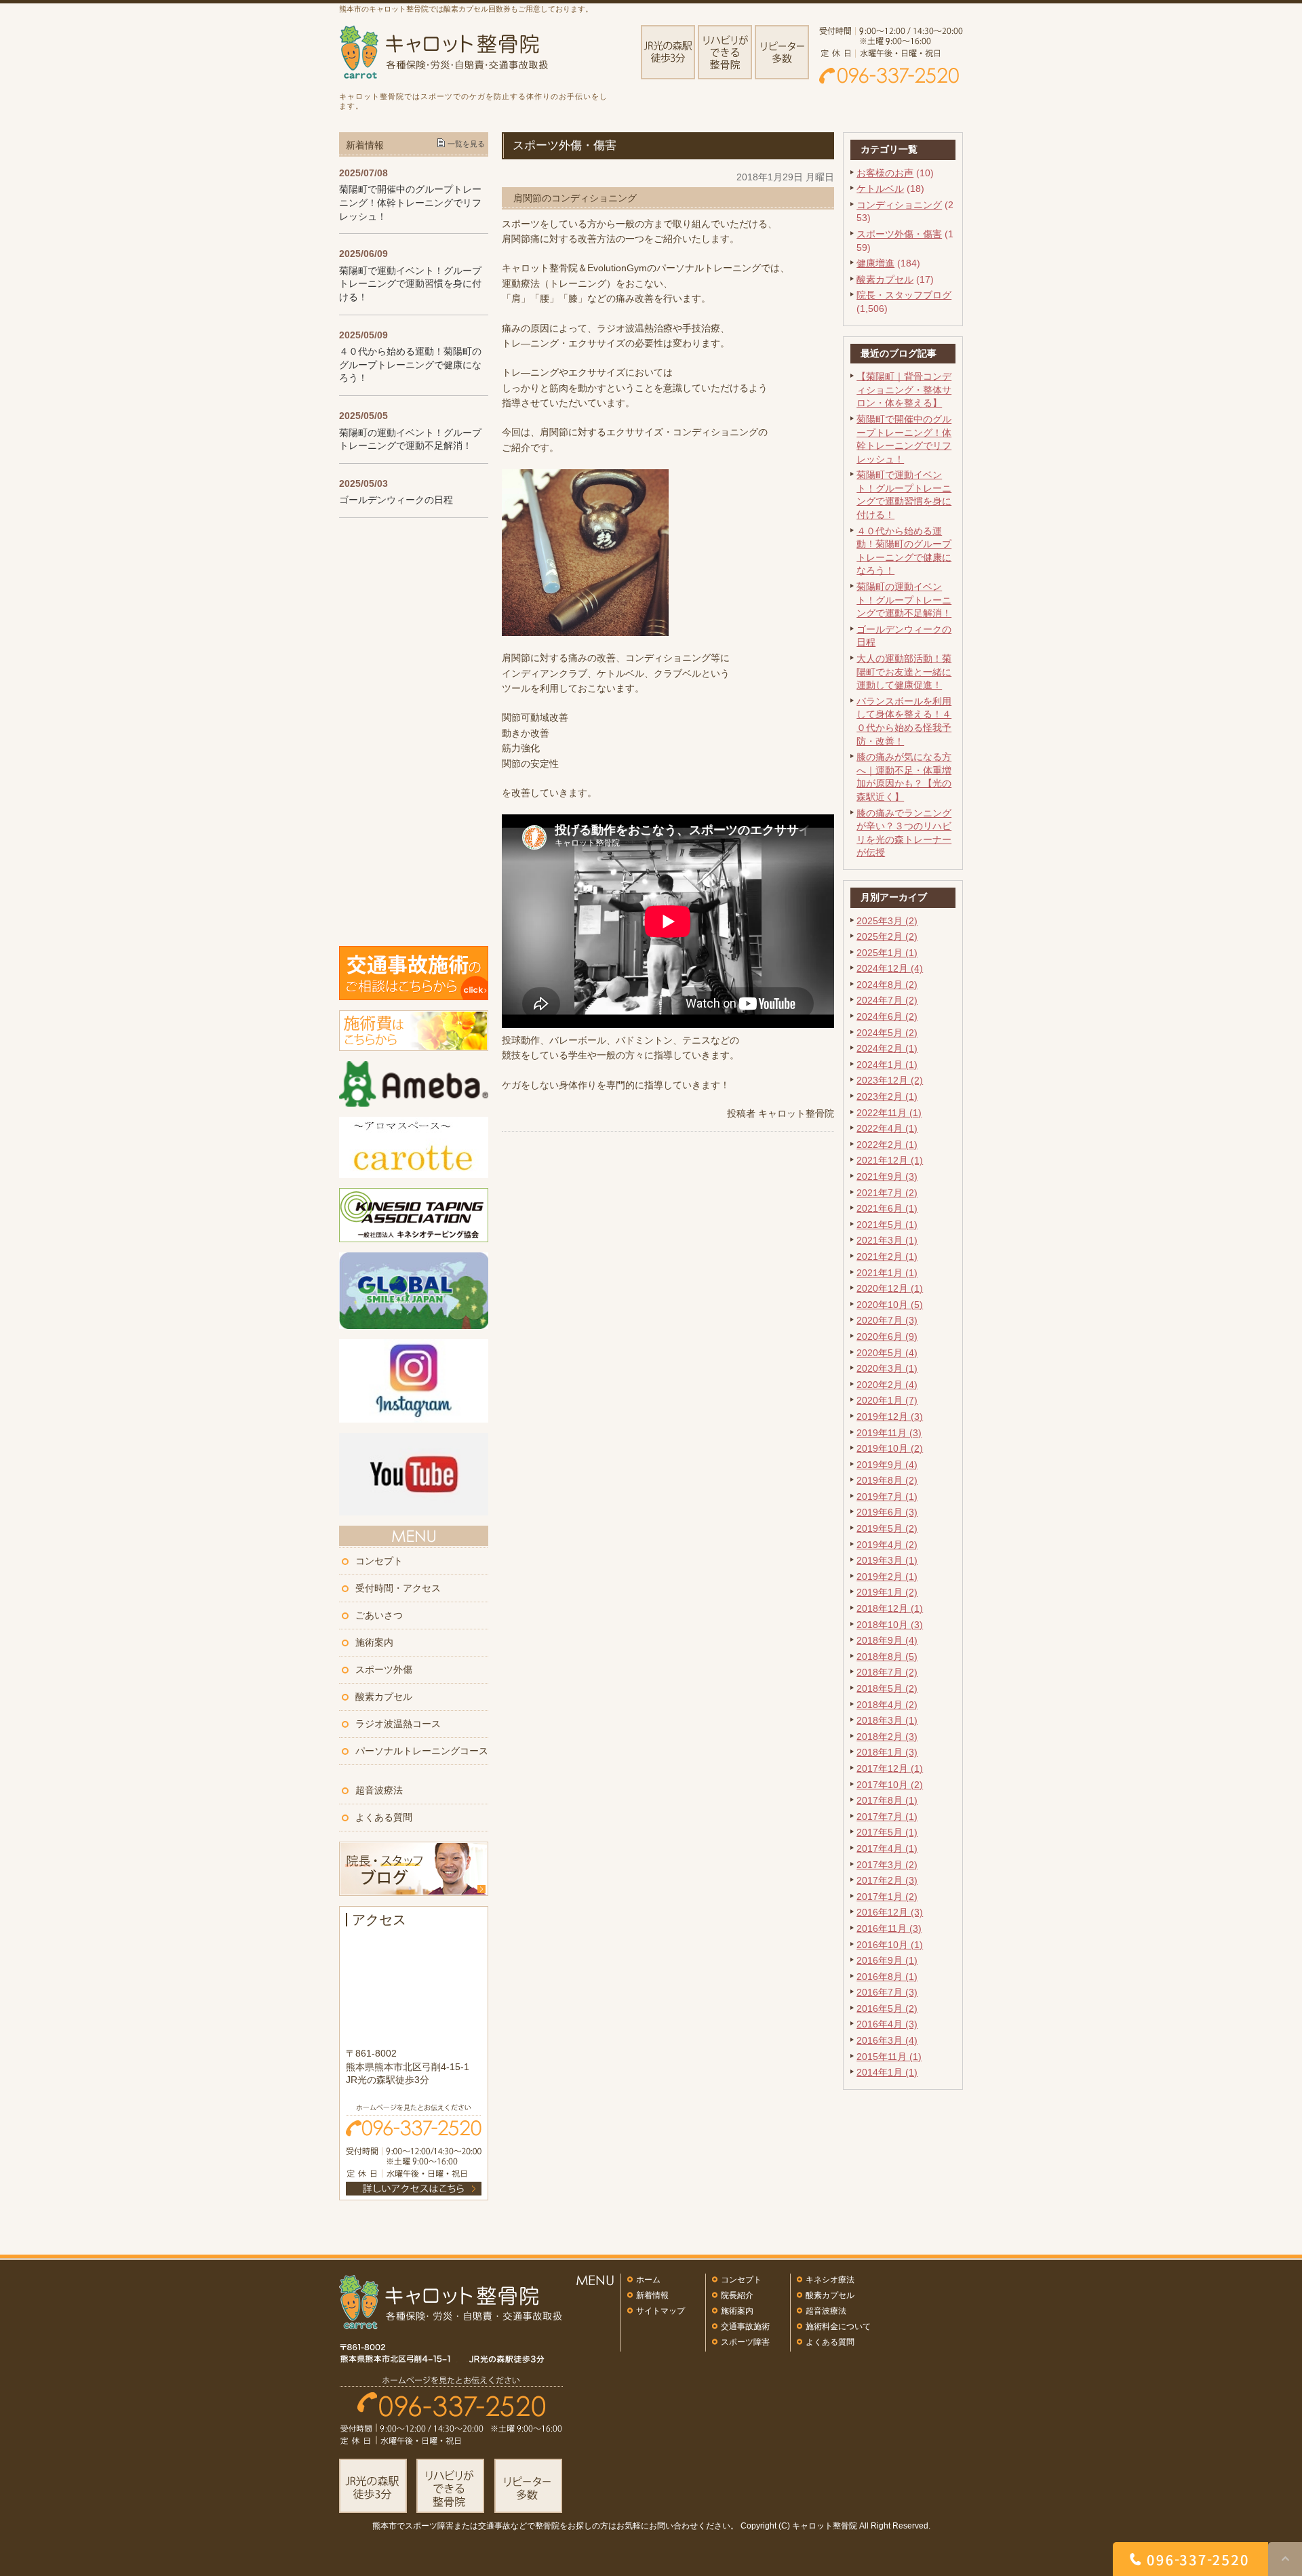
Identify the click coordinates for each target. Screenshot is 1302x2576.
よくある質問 (384, 1817)
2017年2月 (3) (887, 1880)
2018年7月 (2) (887, 1672)
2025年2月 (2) (887, 936)
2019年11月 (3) (889, 1433)
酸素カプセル (885, 279)
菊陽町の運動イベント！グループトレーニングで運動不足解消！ (904, 600)
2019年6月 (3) (887, 1512)
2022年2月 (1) (887, 1145)
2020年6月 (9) (887, 1336)
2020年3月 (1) (887, 1368)
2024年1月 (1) (887, 1065)
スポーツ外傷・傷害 (899, 234)
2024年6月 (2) (887, 1016)
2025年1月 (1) (887, 953)
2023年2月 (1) (887, 1096)
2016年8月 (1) (887, 1977)
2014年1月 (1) (887, 2072)
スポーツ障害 (745, 2342)
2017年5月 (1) (887, 1832)
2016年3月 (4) (887, 2040)
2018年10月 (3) (890, 1625)
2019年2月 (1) (887, 1577)
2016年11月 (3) (889, 1928)
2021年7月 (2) (887, 1193)
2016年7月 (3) (887, 1992)
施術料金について (838, 2326)
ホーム (648, 2280)
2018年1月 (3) (887, 1752)
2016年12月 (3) (890, 1912)
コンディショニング (899, 205)
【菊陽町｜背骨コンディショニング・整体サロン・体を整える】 (904, 390)
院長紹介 (737, 2295)
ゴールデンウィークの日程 (396, 500)
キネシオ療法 (830, 2280)
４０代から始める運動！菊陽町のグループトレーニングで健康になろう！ (410, 364)
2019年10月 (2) (890, 1448)
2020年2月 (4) (887, 1385)
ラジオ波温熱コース (398, 1724)
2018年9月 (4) (887, 1640)
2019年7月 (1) (887, 1497)
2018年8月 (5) (887, 1657)
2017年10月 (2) (890, 1785)
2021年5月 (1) (887, 1225)
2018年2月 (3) (887, 1737)
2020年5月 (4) (887, 1353)
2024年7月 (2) (887, 1000)
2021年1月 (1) (887, 1273)
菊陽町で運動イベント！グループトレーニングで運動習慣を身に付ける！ (410, 284)
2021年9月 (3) (887, 1176)
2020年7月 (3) (887, 1320)
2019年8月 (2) (887, 1480)
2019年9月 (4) (887, 1465)
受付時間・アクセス (398, 1588)
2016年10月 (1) (890, 1945)
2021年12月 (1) (890, 1160)
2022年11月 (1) (889, 1113)
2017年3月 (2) (887, 1865)
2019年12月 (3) (890, 1416)
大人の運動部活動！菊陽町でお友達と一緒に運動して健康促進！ (904, 672)
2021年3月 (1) (887, 1240)
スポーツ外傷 (384, 1669)
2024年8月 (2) (887, 985)
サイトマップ (660, 2311)
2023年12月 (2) (890, 1080)
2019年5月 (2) (887, 1528)
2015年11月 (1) (889, 2057)
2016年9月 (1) (887, 1960)
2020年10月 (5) (890, 1305)
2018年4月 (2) (887, 1705)
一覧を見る (466, 144)
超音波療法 (379, 1790)
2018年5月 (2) (887, 1688)
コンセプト (379, 1561)
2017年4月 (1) (887, 1848)
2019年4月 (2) (887, 1545)
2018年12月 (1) (890, 1608)
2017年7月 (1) (887, 1817)
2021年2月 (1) (887, 1256)
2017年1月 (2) (887, 1897)
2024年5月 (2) (887, 1033)
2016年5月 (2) (887, 2008)
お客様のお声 (885, 173)
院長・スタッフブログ (904, 295)
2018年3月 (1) (887, 1720)
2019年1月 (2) (887, 1592)
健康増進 (875, 263)
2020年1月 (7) (887, 1400)
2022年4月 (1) (887, 1128)
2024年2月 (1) (887, 1048)
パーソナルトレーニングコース (422, 1751)
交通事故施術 (745, 2326)
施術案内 (374, 1642)
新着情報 (652, 2295)
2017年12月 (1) (890, 1768)
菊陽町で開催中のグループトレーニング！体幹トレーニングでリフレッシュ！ (410, 202)
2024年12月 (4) (890, 968)
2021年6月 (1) (887, 1208)
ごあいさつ (379, 1615)
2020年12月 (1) (890, 1288)
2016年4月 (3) (887, 2024)
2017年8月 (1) (887, 1800)
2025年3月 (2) (887, 921)
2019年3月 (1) (887, 1560)
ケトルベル (880, 189)
